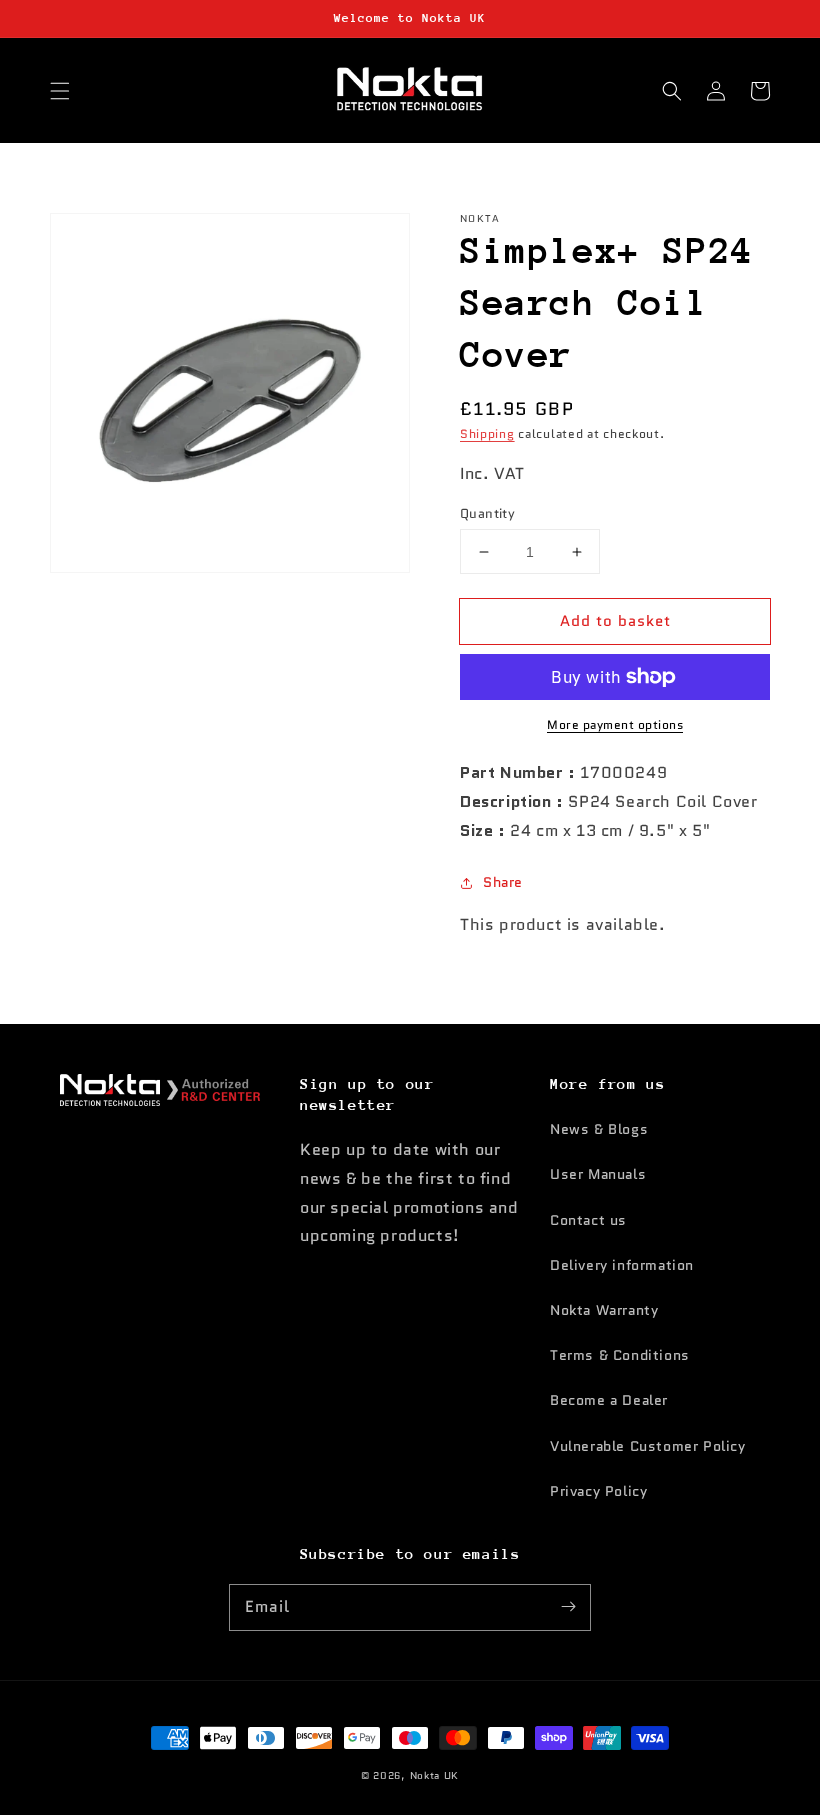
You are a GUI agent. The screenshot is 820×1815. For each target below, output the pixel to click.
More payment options (615, 724)
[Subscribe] (568, 1607)
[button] (60, 91)
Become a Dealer (609, 1400)
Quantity (487, 513)
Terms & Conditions (620, 1355)
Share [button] (503, 882)
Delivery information (622, 1265)
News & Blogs (599, 1129)
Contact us (588, 1220)
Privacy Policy (598, 1491)
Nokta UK (435, 1775)
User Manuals (598, 1174)
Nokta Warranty (604, 1310)
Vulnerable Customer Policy (648, 1446)
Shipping (487, 433)
